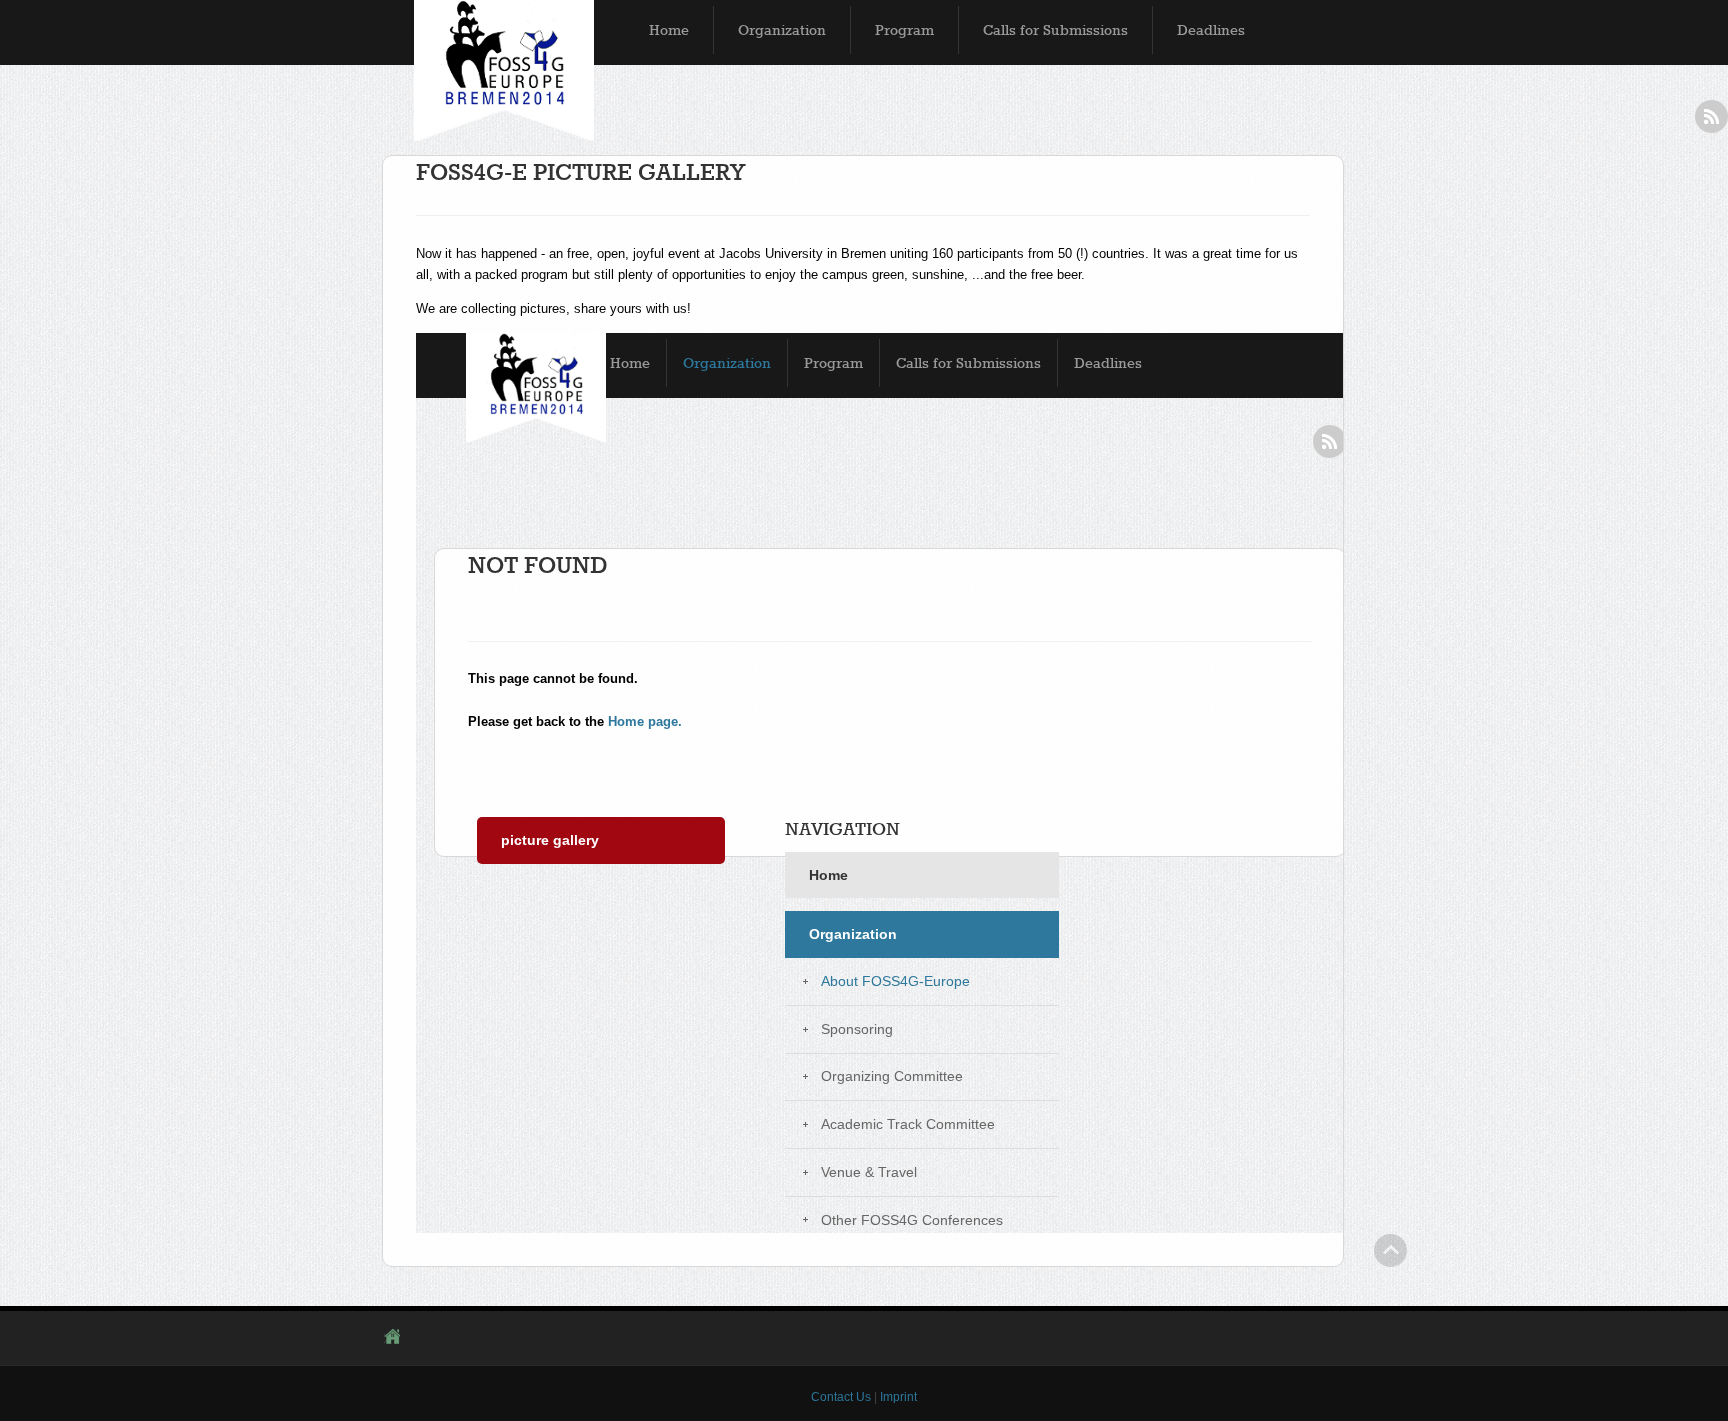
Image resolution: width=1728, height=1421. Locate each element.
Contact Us (841, 1397)
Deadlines (1211, 30)
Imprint (898, 1397)
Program (904, 30)
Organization (782, 30)
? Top (1390, 1250)
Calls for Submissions (1055, 30)
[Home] (504, 71)
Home (669, 30)
